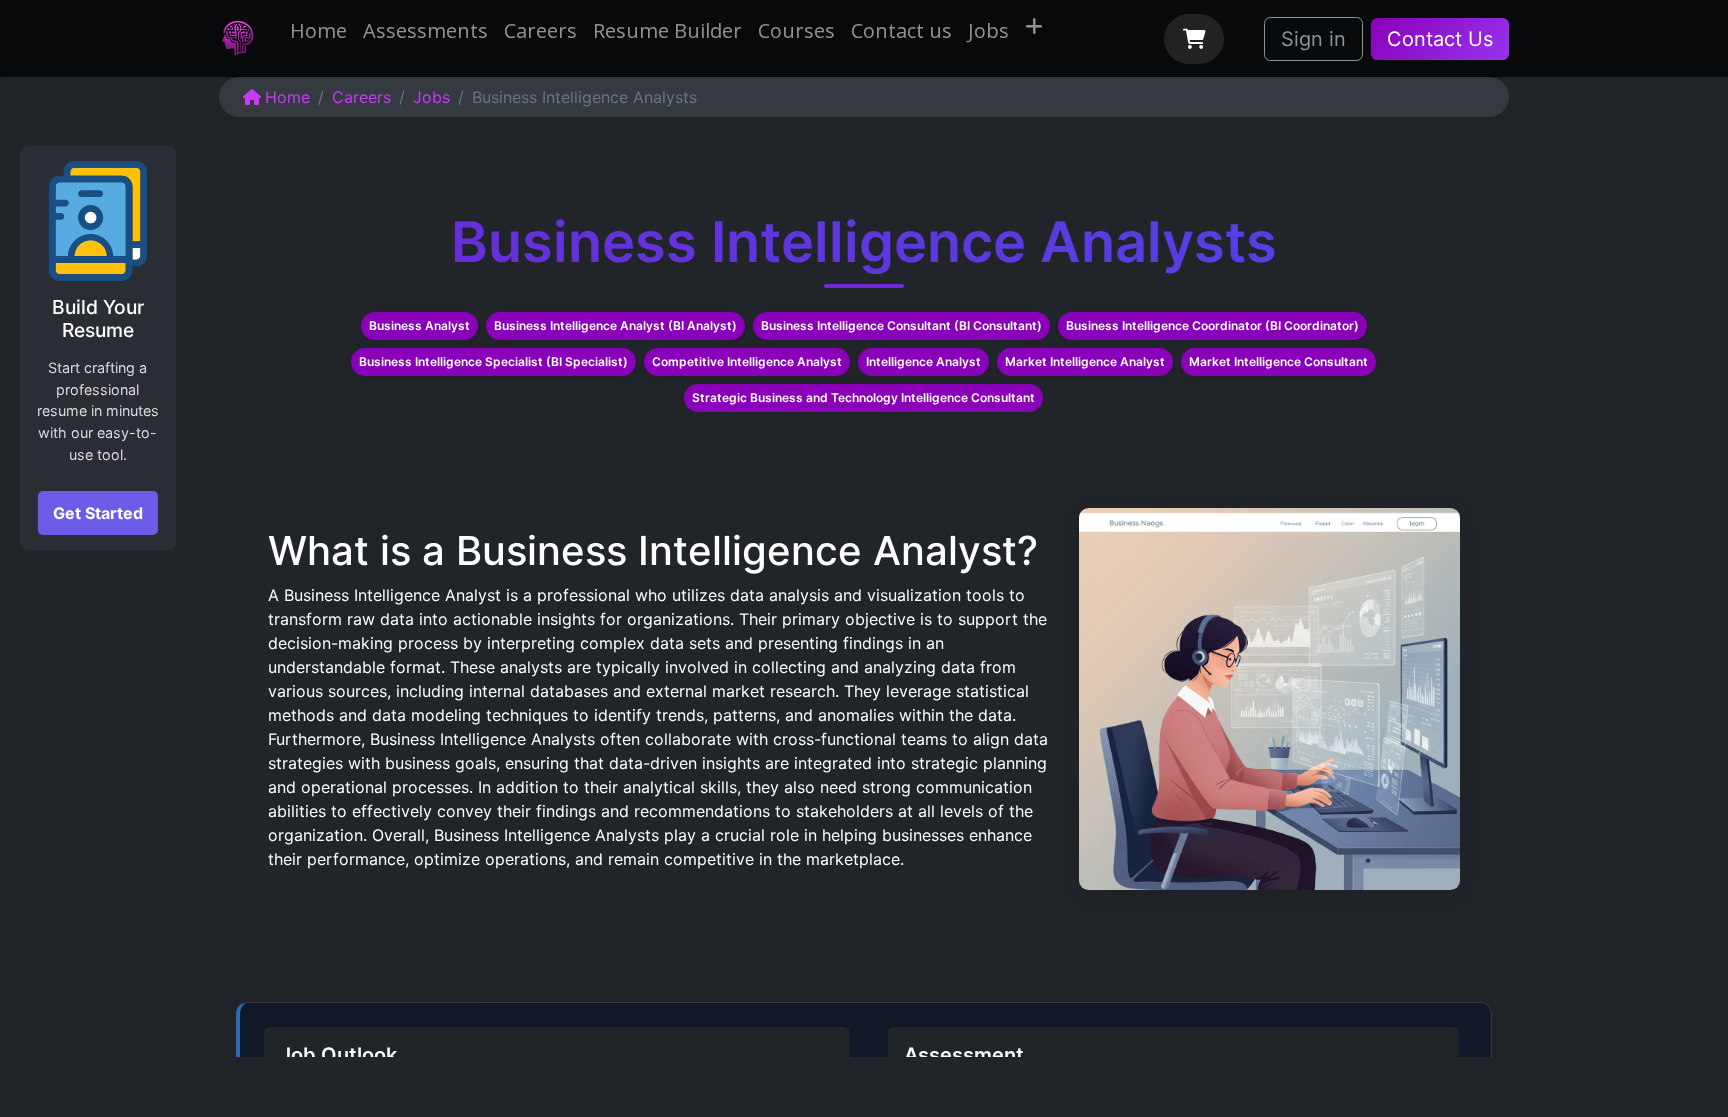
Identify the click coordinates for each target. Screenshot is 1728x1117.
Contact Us (1440, 39)
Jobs (431, 97)
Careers (361, 97)
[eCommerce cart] (1194, 39)
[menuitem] (318, 31)
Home (287, 97)
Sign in (1313, 39)
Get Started (98, 513)
